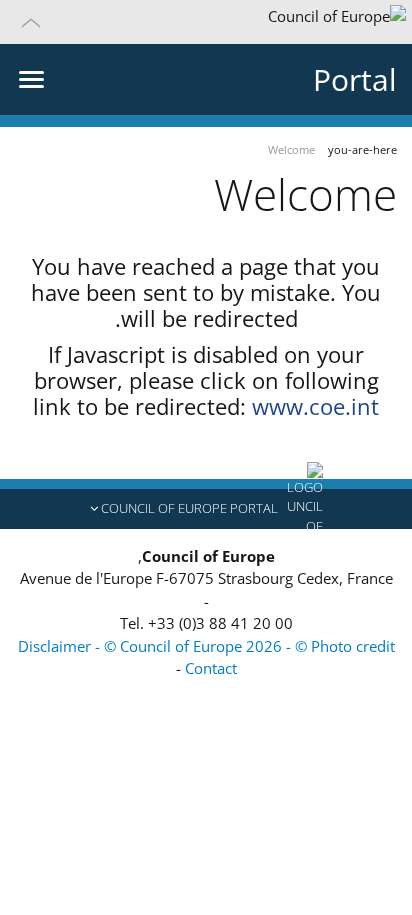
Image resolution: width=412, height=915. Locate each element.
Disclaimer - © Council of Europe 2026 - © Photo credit (206, 646)
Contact (211, 668)
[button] (206, 22)
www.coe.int (315, 406)
